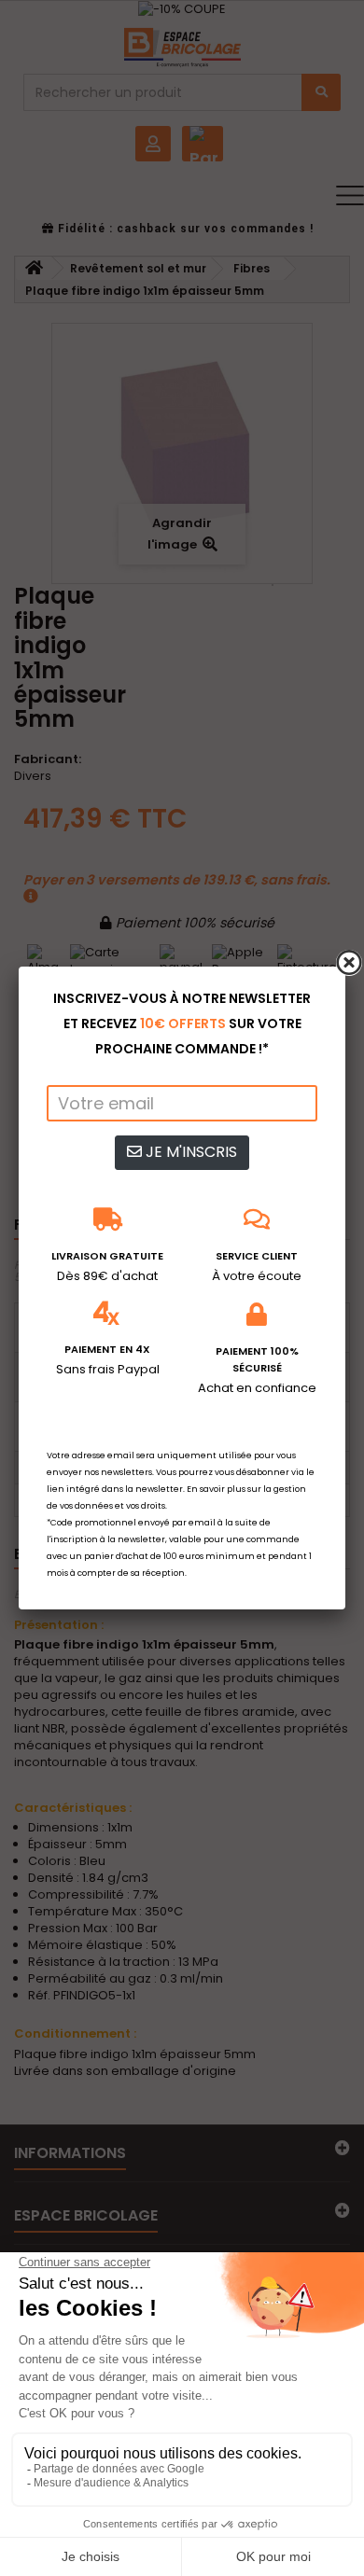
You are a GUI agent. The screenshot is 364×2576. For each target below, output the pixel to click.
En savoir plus (216, 1489)
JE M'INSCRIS (189, 1152)
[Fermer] (349, 963)
